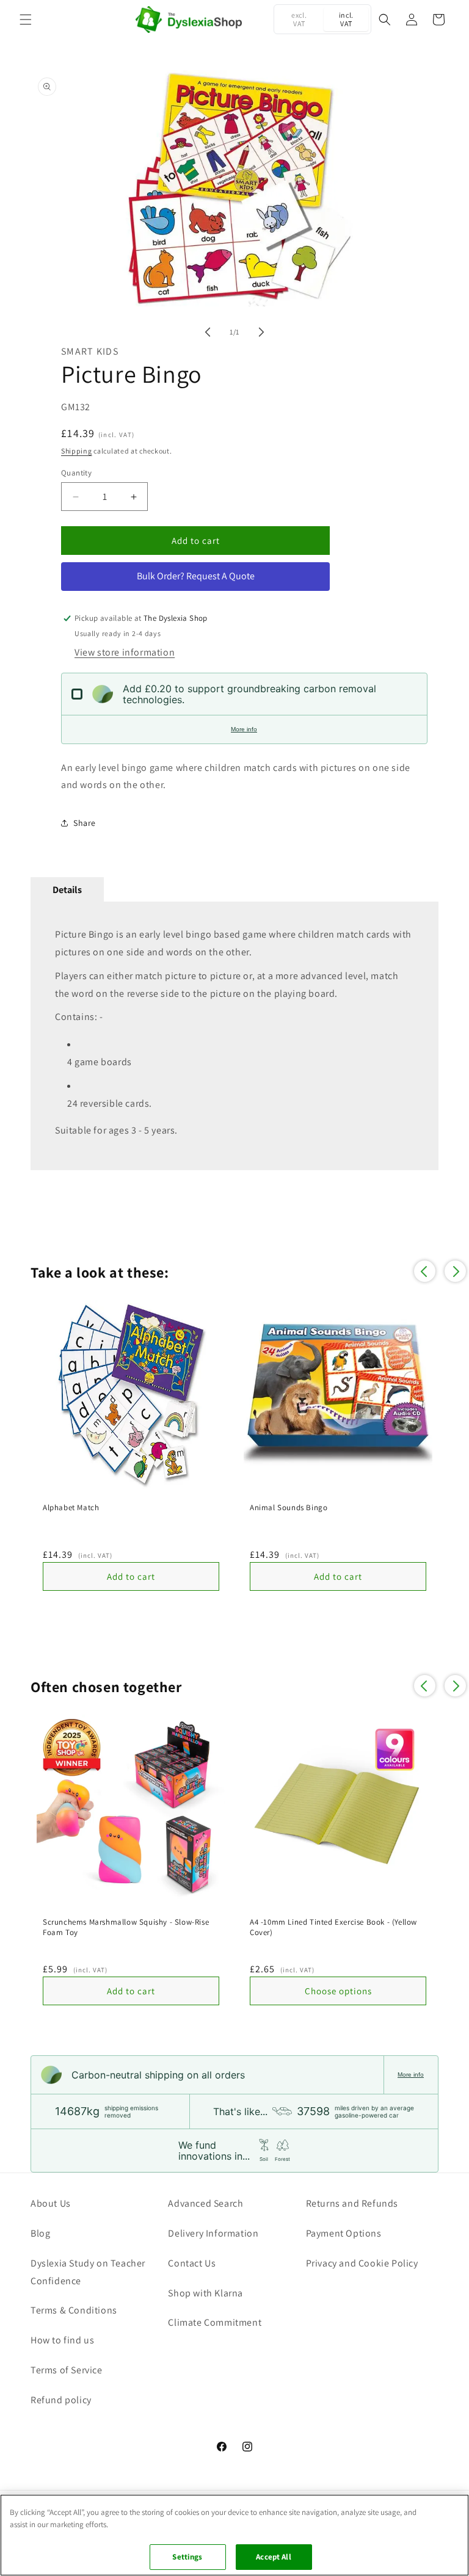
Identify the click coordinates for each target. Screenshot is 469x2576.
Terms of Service (67, 2370)
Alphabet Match (71, 1508)
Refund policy (61, 2400)
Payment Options (344, 2233)
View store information (125, 652)
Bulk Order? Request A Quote (196, 576)
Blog (40, 2233)
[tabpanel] (234, 1036)
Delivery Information (213, 2233)
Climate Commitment (215, 2322)
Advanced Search (205, 2203)
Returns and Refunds (352, 2203)
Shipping (77, 451)
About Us (51, 2203)
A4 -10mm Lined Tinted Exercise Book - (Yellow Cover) (333, 1927)
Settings (187, 2557)
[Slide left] (208, 332)
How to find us (62, 2340)
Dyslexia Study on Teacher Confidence (88, 2272)
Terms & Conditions (74, 2310)
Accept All (273, 2557)
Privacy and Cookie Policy (362, 2263)
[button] (26, 20)
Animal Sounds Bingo (289, 1508)
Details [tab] (67, 890)
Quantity (76, 473)
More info (244, 729)
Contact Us (192, 2263)
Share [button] (85, 823)
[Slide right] (261, 332)
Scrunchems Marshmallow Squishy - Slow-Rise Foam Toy (126, 1927)
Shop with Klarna (205, 2293)
